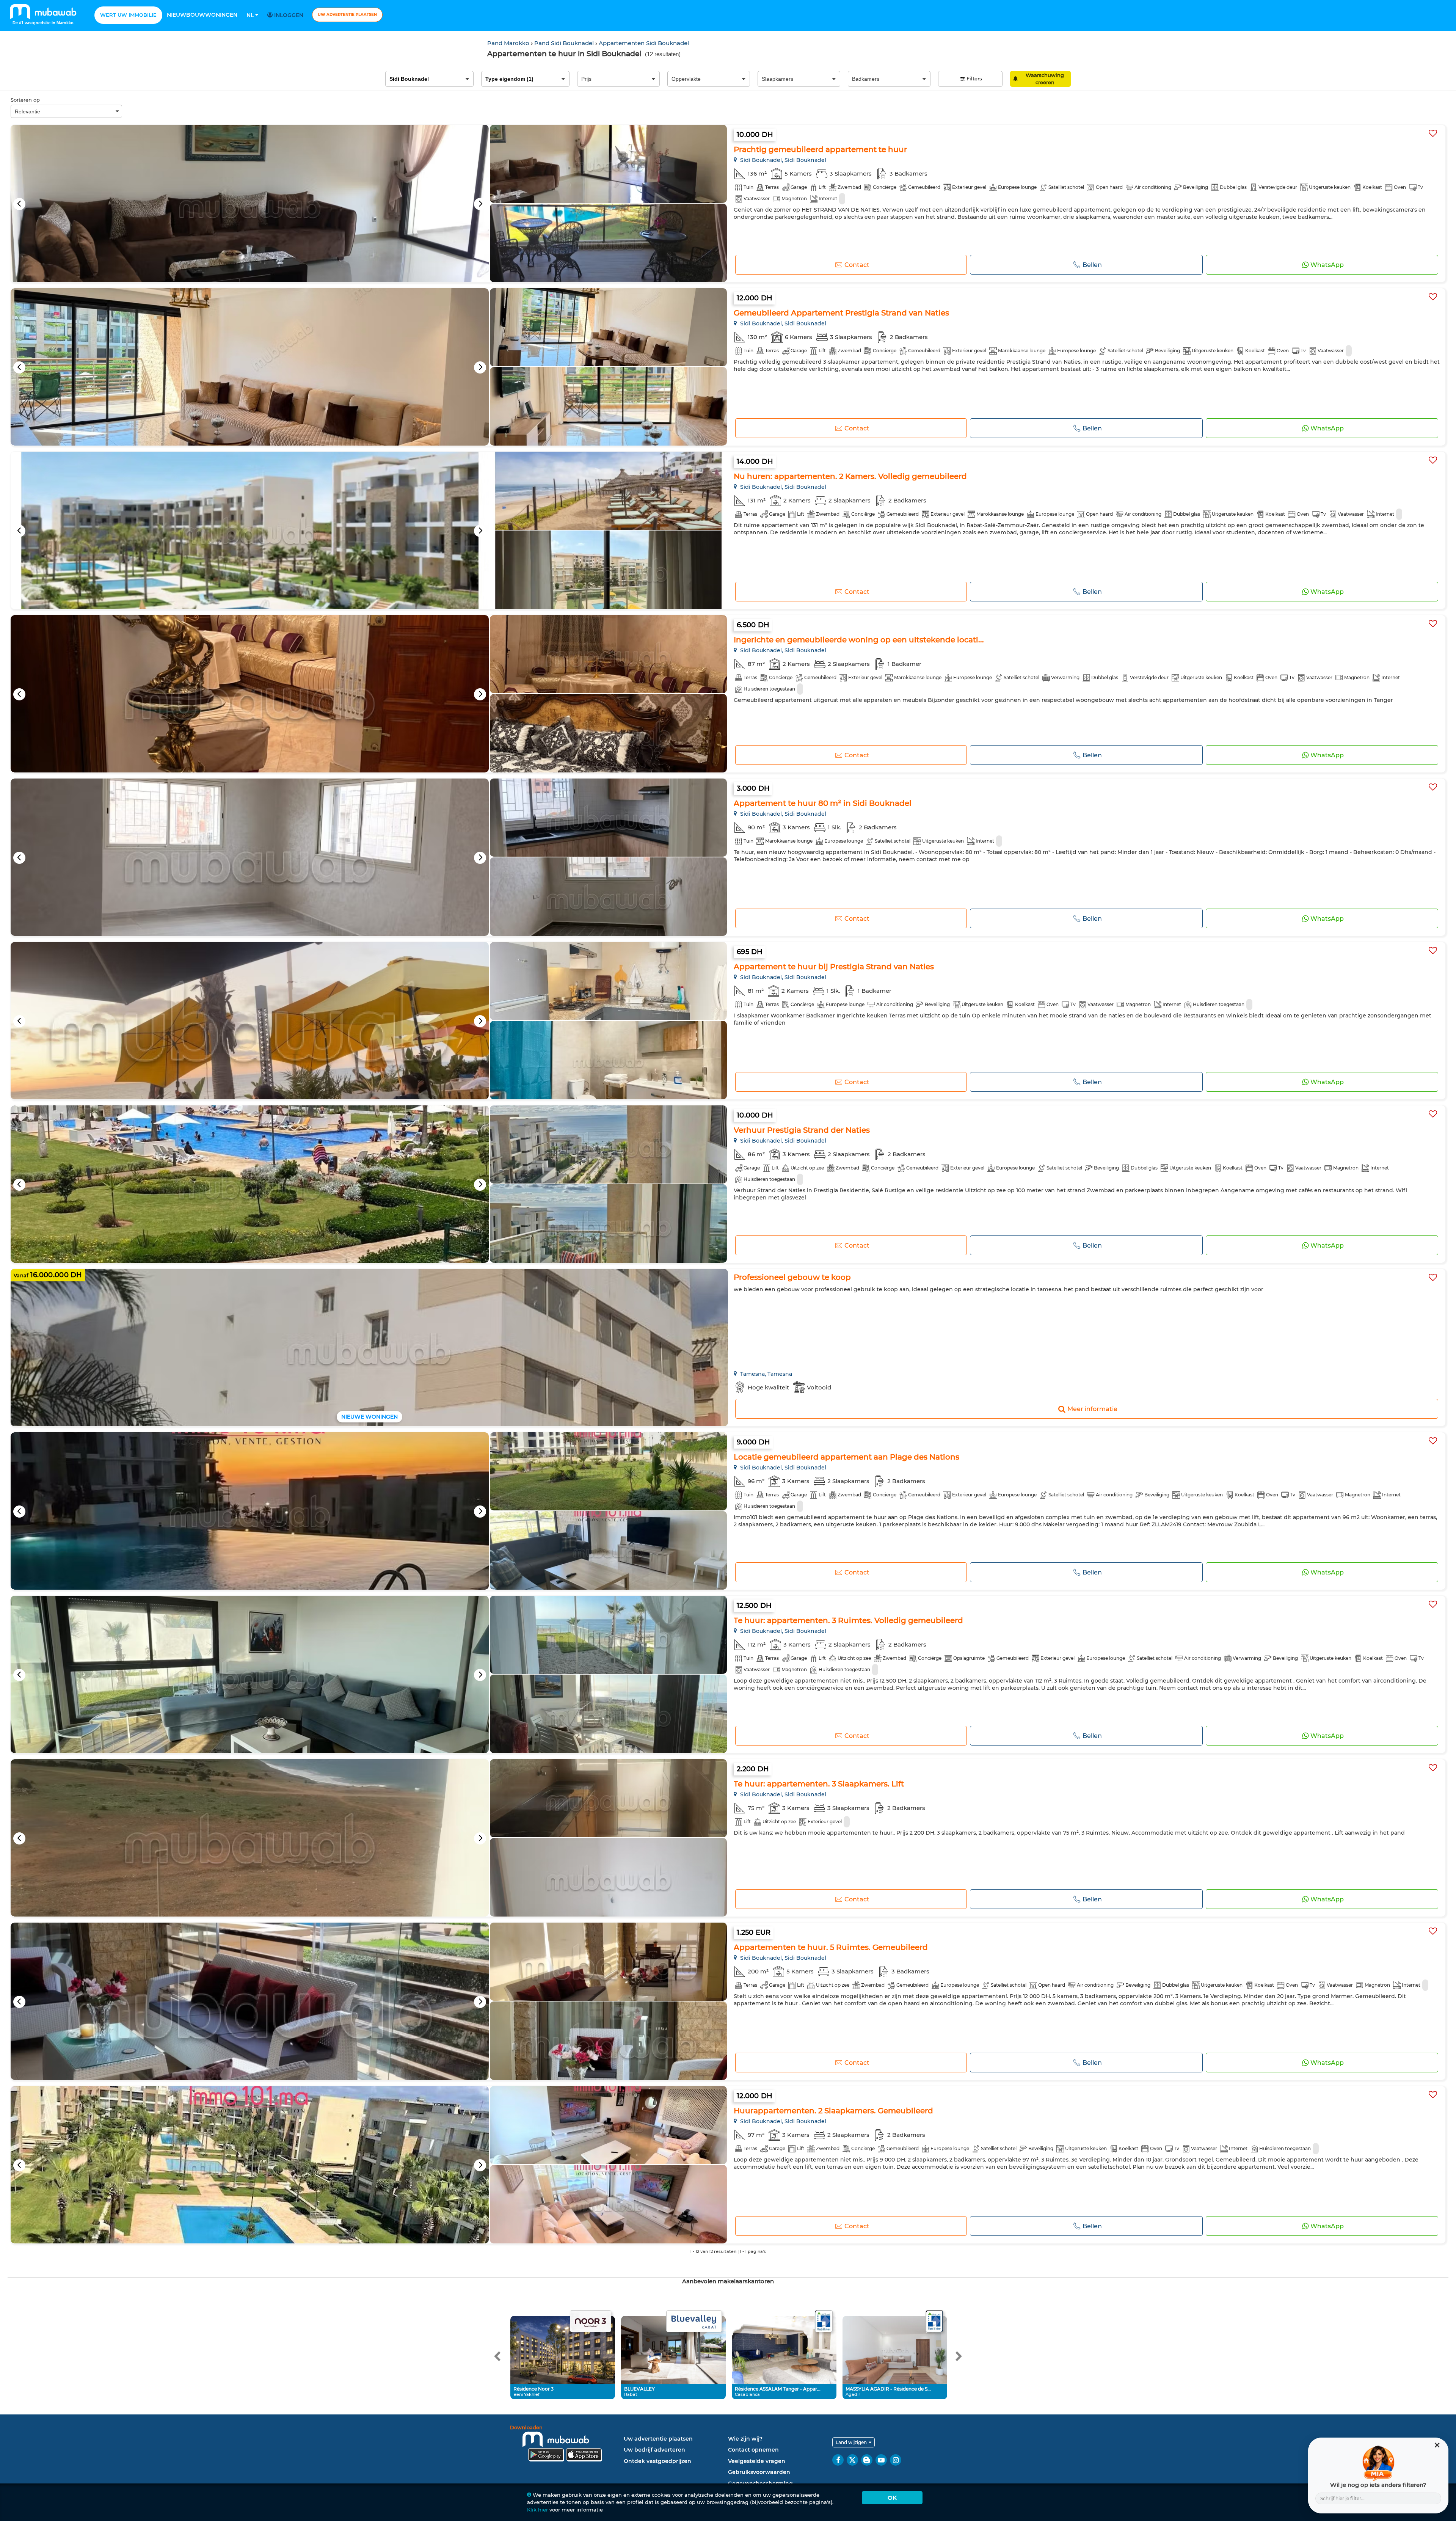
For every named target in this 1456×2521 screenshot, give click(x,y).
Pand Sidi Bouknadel (565, 43)
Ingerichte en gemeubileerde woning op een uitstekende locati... (859, 640)
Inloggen (288, 15)
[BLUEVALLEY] (694, 2322)
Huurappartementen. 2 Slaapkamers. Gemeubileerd (833, 2111)
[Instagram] (896, 2460)
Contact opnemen (753, 2450)
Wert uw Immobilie (128, 15)
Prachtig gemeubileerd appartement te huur (820, 149)
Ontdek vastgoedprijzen (657, 2461)
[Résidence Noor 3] (590, 2322)
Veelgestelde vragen (757, 2461)
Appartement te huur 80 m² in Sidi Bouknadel (823, 803)
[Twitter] (852, 2460)
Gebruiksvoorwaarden (759, 2472)
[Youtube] (881, 2460)
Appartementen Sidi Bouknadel (644, 43)
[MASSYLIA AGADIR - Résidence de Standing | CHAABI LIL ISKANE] (934, 2322)
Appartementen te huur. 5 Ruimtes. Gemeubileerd (831, 1947)
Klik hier (537, 2510)
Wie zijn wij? (745, 2439)
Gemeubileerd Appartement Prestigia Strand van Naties (841, 313)
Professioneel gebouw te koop (792, 1277)
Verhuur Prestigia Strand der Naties (802, 1130)
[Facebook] (838, 2460)
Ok (892, 2498)
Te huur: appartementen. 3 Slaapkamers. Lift (819, 1784)
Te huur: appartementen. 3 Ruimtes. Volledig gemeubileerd (848, 1620)
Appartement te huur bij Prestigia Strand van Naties (834, 967)
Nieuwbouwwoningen (202, 15)
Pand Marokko (509, 43)
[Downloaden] (565, 2445)
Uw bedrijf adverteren (654, 2450)
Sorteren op (25, 100)
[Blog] (867, 2460)
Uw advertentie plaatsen (347, 15)
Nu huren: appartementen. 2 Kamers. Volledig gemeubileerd (850, 476)
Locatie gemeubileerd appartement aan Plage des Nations (846, 1457)
